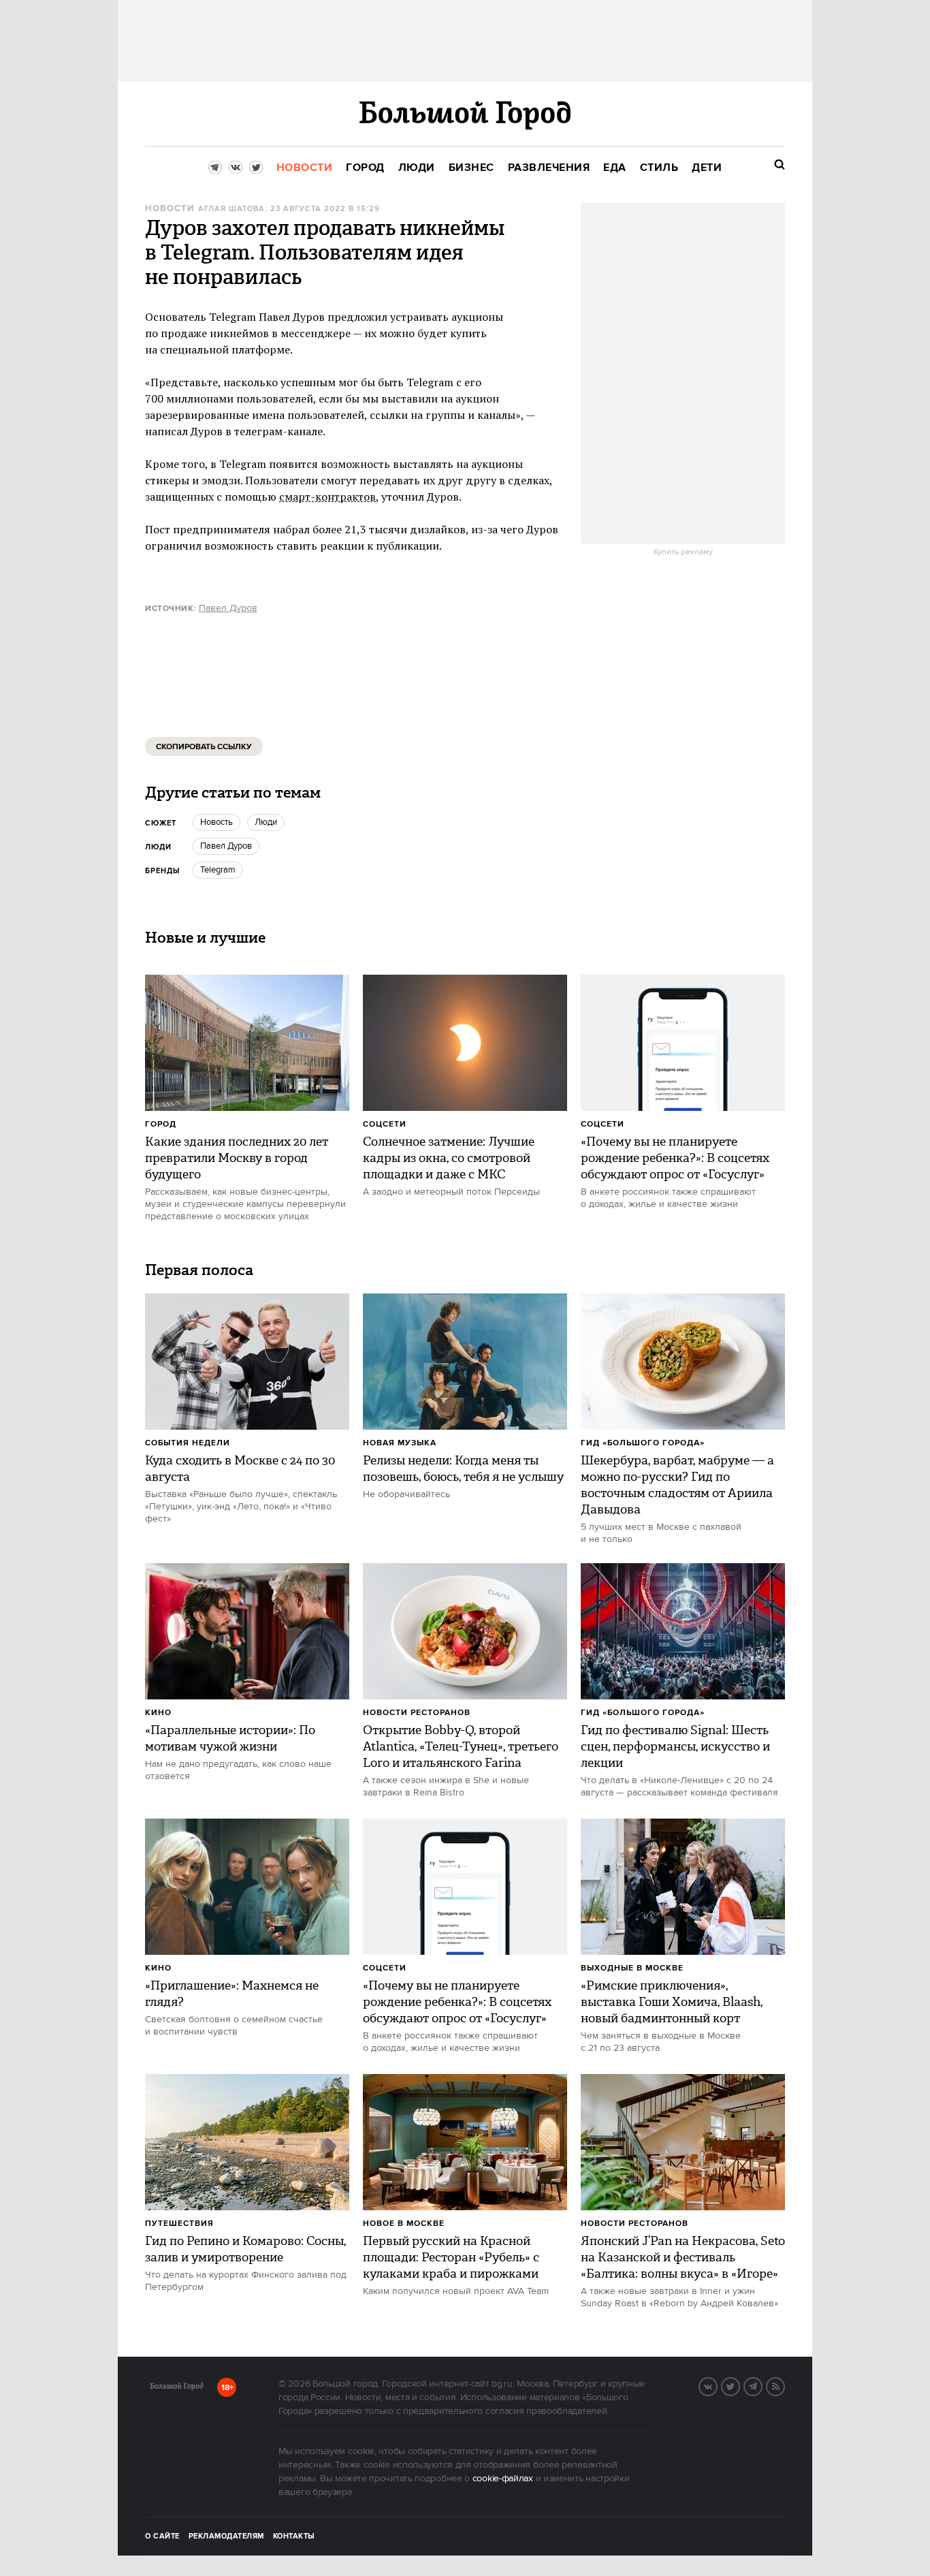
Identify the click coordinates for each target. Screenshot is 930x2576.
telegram (218, 870)
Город (161, 1124)
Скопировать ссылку (204, 747)
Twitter (739, 2385)
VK (717, 2385)
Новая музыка (400, 1443)
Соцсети (385, 1124)
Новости (170, 209)
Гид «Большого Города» (643, 1443)
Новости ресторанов (417, 1713)
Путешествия (179, 2224)
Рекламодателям (226, 2536)
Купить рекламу (683, 552)
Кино (158, 1713)
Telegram (762, 2385)
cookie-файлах (503, 2479)
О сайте (162, 2536)
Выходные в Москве (632, 1968)
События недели (188, 1443)
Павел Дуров (228, 608)
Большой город (177, 2389)
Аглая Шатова (231, 209)
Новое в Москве (404, 2224)
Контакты (294, 2536)
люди (266, 822)
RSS (784, 2385)
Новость (217, 822)
